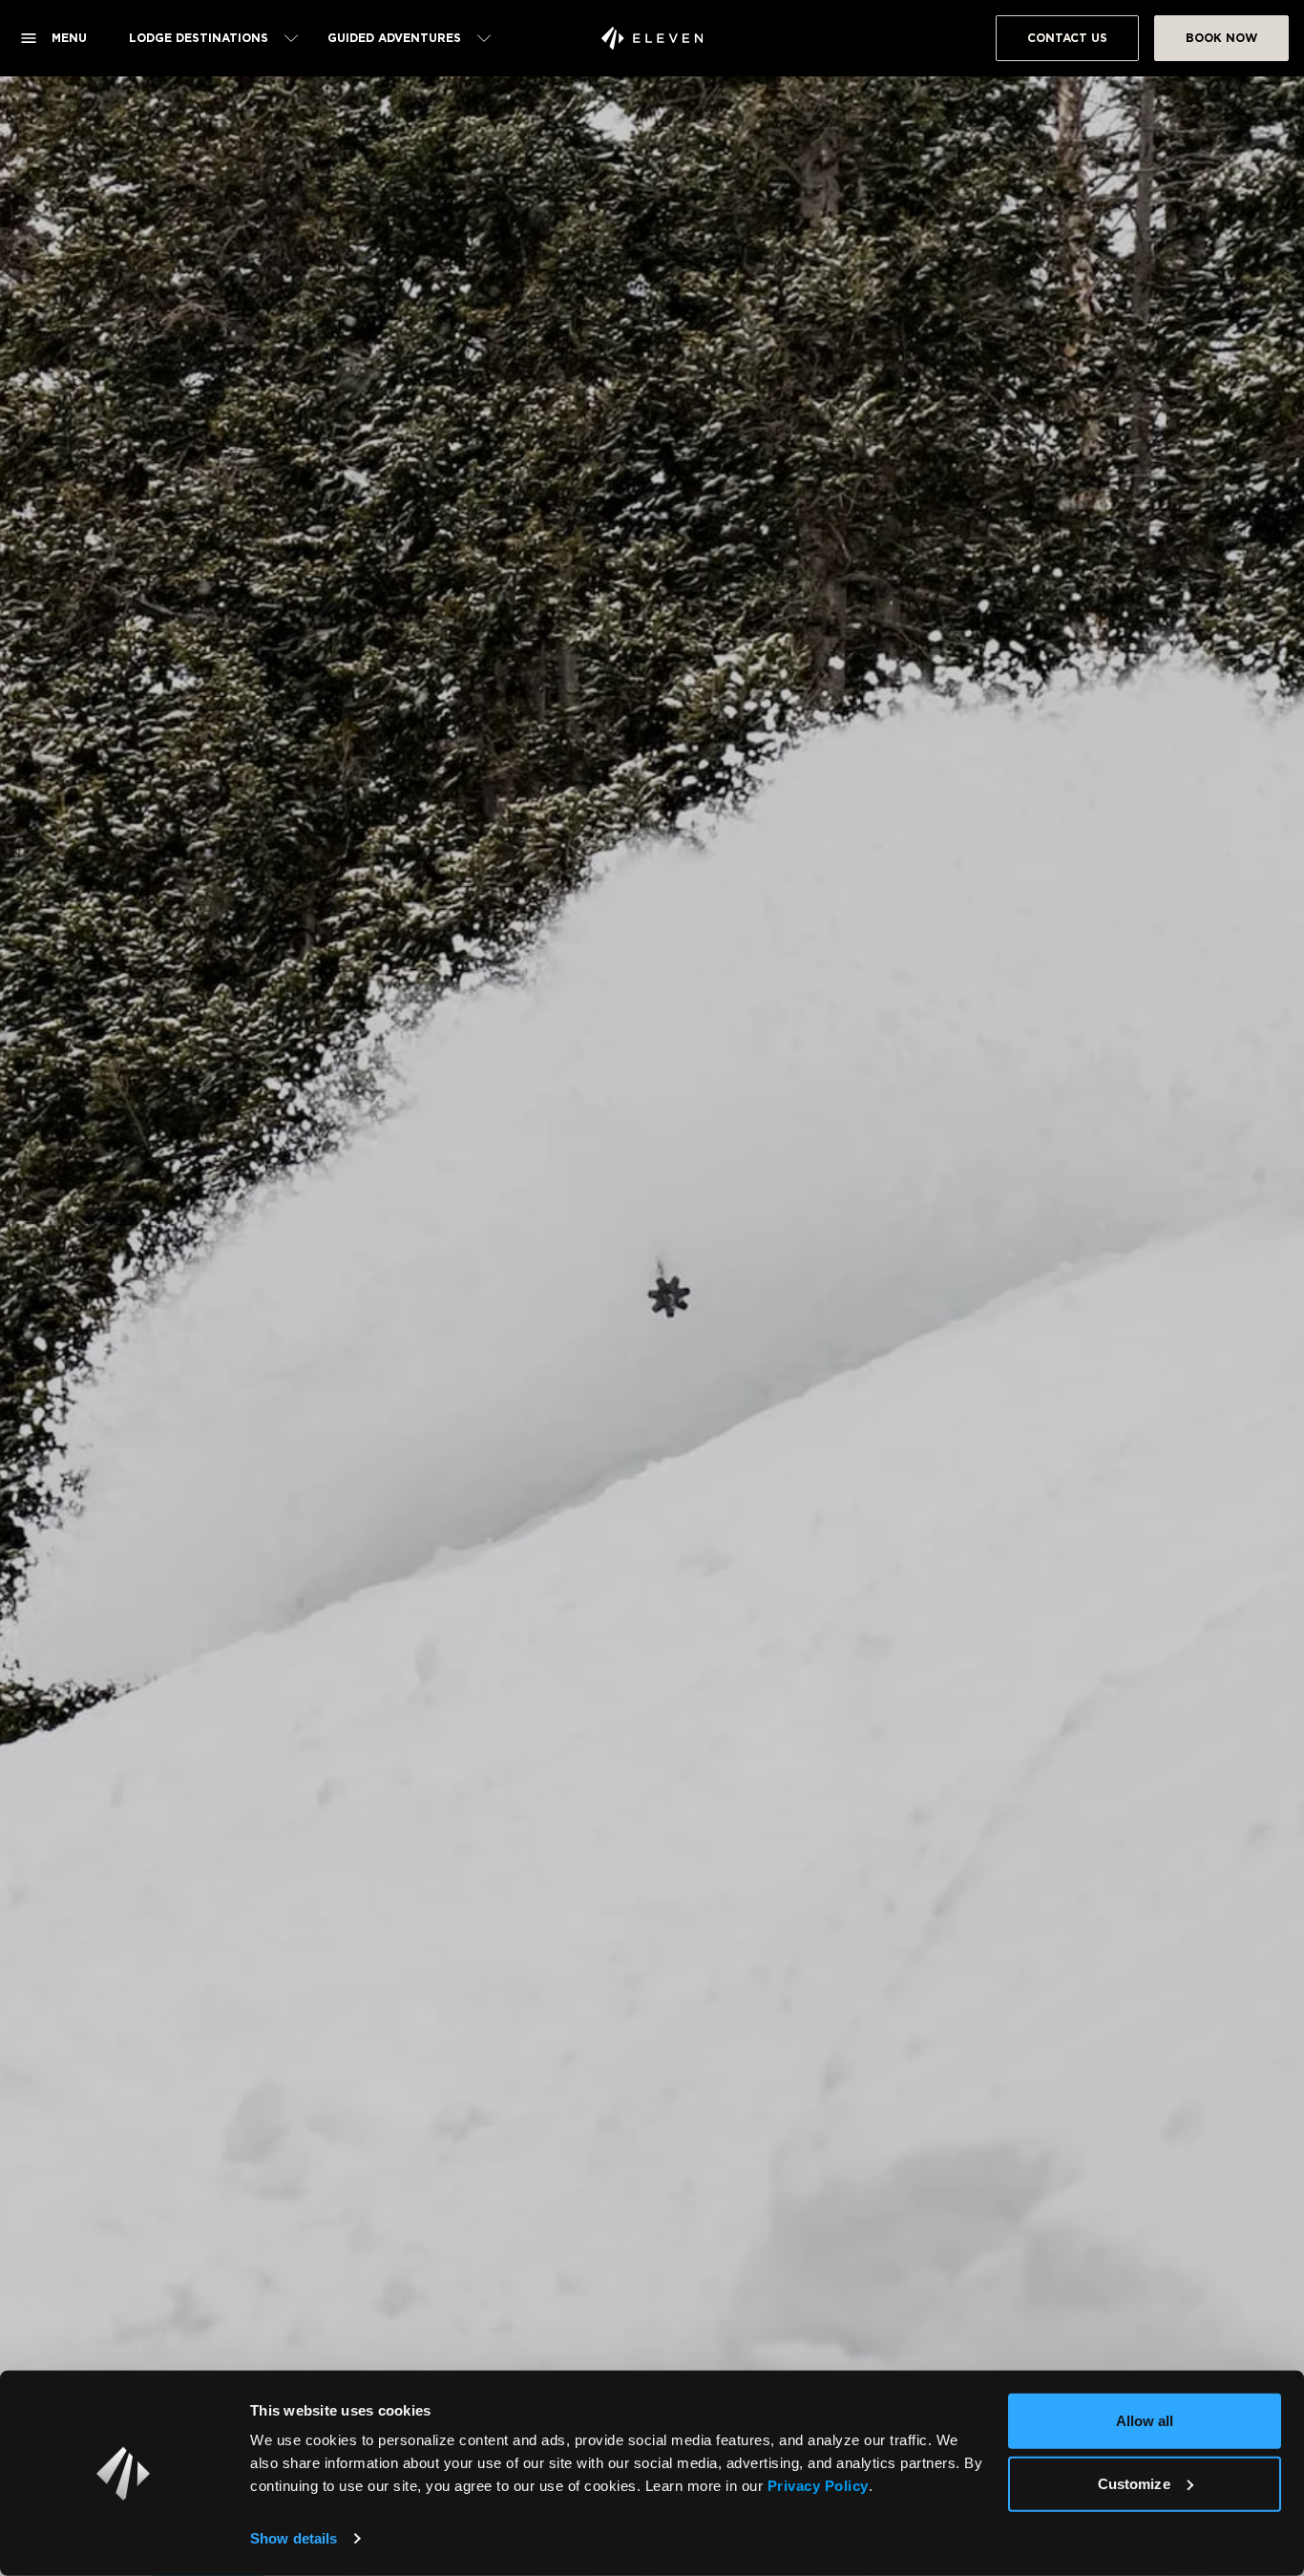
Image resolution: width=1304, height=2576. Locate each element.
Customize (1134, 2483)
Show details (294, 2538)
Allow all (1145, 2421)
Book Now (1221, 38)
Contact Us (1067, 38)
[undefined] (652, 38)
